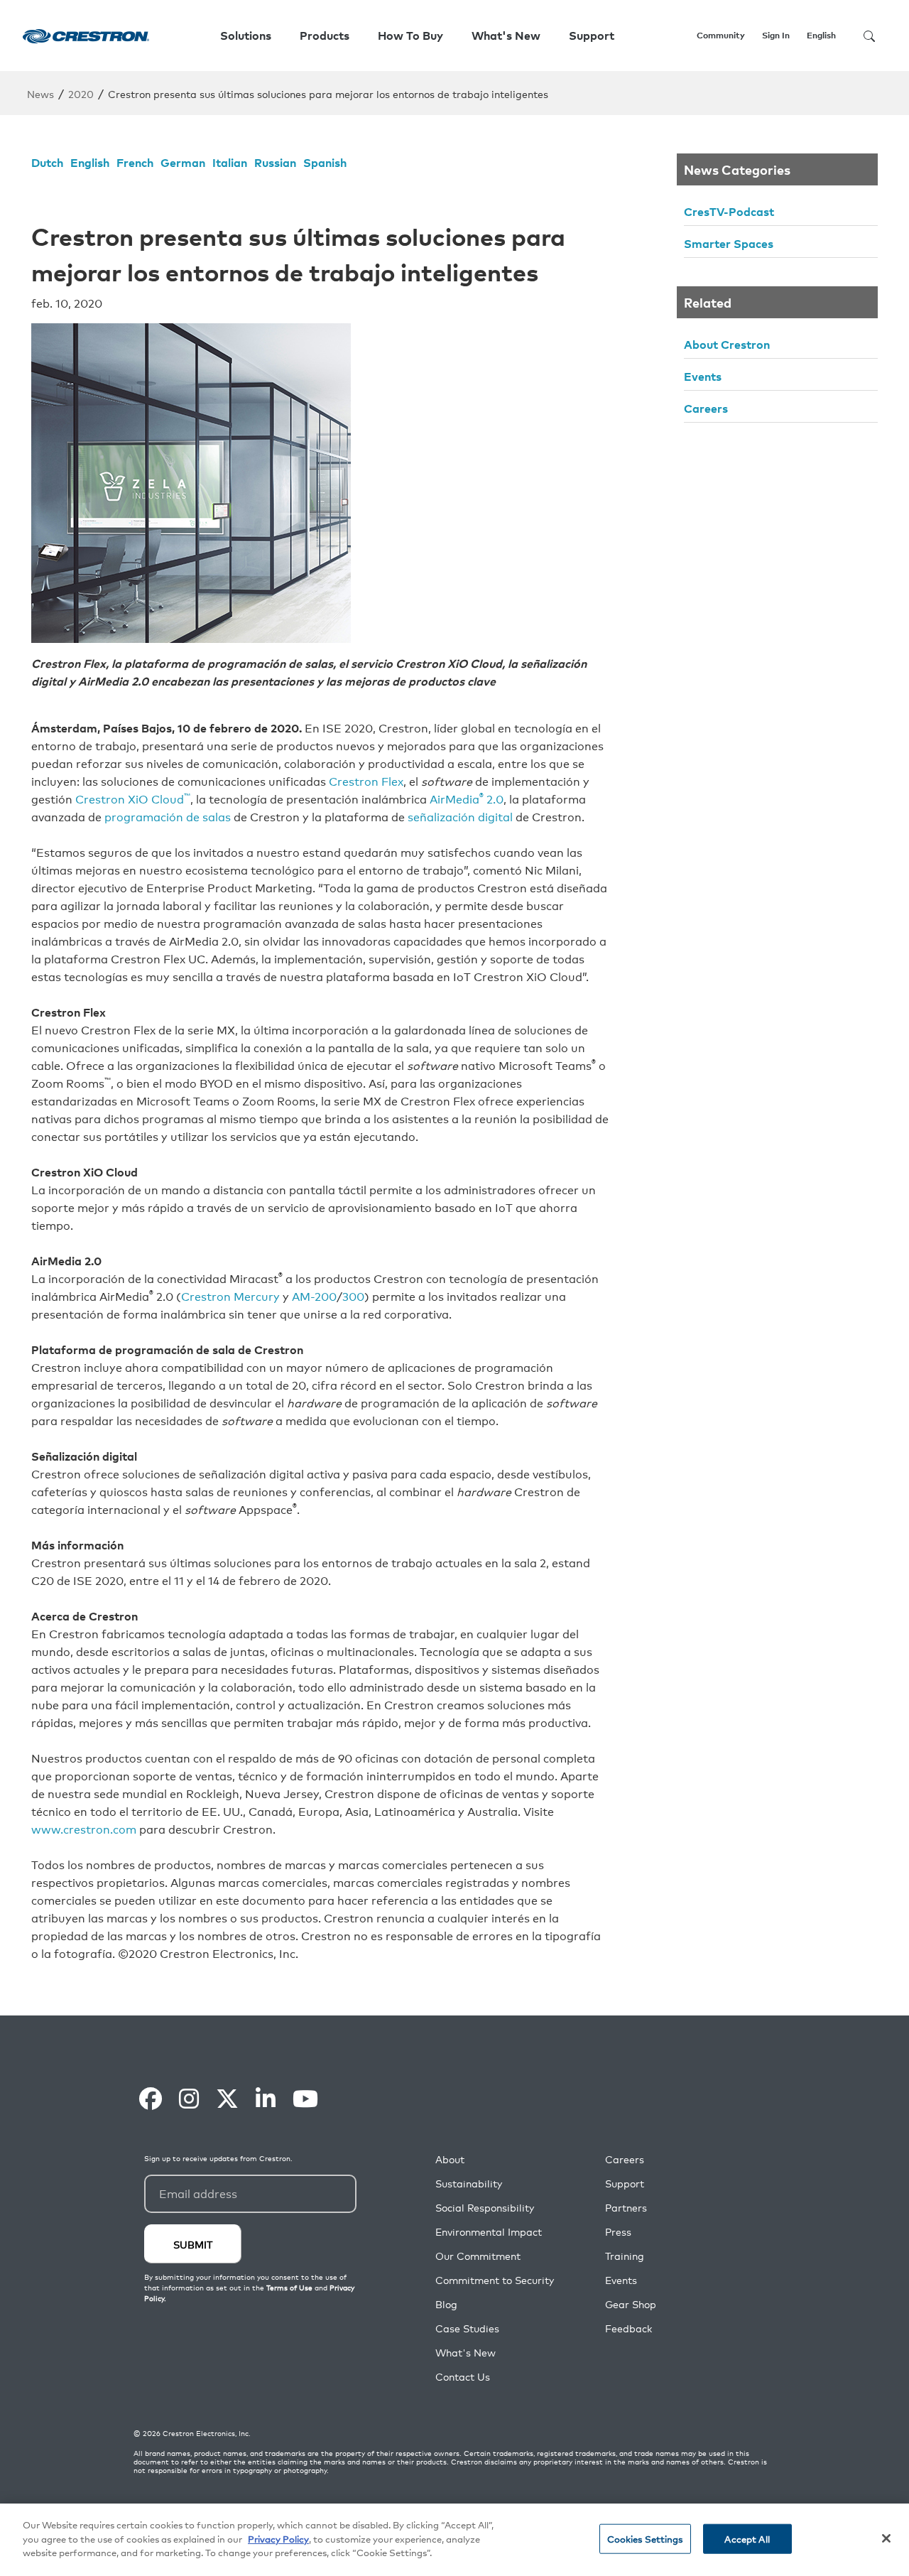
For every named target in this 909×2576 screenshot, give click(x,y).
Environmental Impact (489, 2232)
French (135, 162)
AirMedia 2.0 (467, 799)
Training (625, 2256)
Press (618, 2232)
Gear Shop (631, 2304)
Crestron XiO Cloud (133, 799)
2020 (81, 93)
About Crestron (727, 344)
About (450, 2159)
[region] (454, 2540)
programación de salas (168, 816)
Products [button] (325, 36)
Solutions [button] (246, 36)
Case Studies (467, 2328)
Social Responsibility (485, 2208)
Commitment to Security (495, 2280)
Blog (446, 2304)
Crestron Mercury (230, 1296)
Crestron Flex (366, 781)
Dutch (47, 162)
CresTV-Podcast (729, 211)
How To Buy (410, 36)
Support (625, 2183)
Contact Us (463, 2377)
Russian (275, 162)
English (90, 162)
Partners (626, 2208)
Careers (706, 408)
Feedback (628, 2328)
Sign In (776, 35)
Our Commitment (478, 2256)
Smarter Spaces (729, 243)
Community (721, 35)
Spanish (325, 162)
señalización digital (460, 816)
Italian (230, 162)
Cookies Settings (645, 2539)
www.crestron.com (84, 1829)
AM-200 (314, 1296)
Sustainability (469, 2183)
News (40, 93)
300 (353, 1296)
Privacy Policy (278, 2539)
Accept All (747, 2539)
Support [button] (592, 36)
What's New (506, 36)
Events (703, 376)
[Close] (886, 2538)
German (183, 162)
